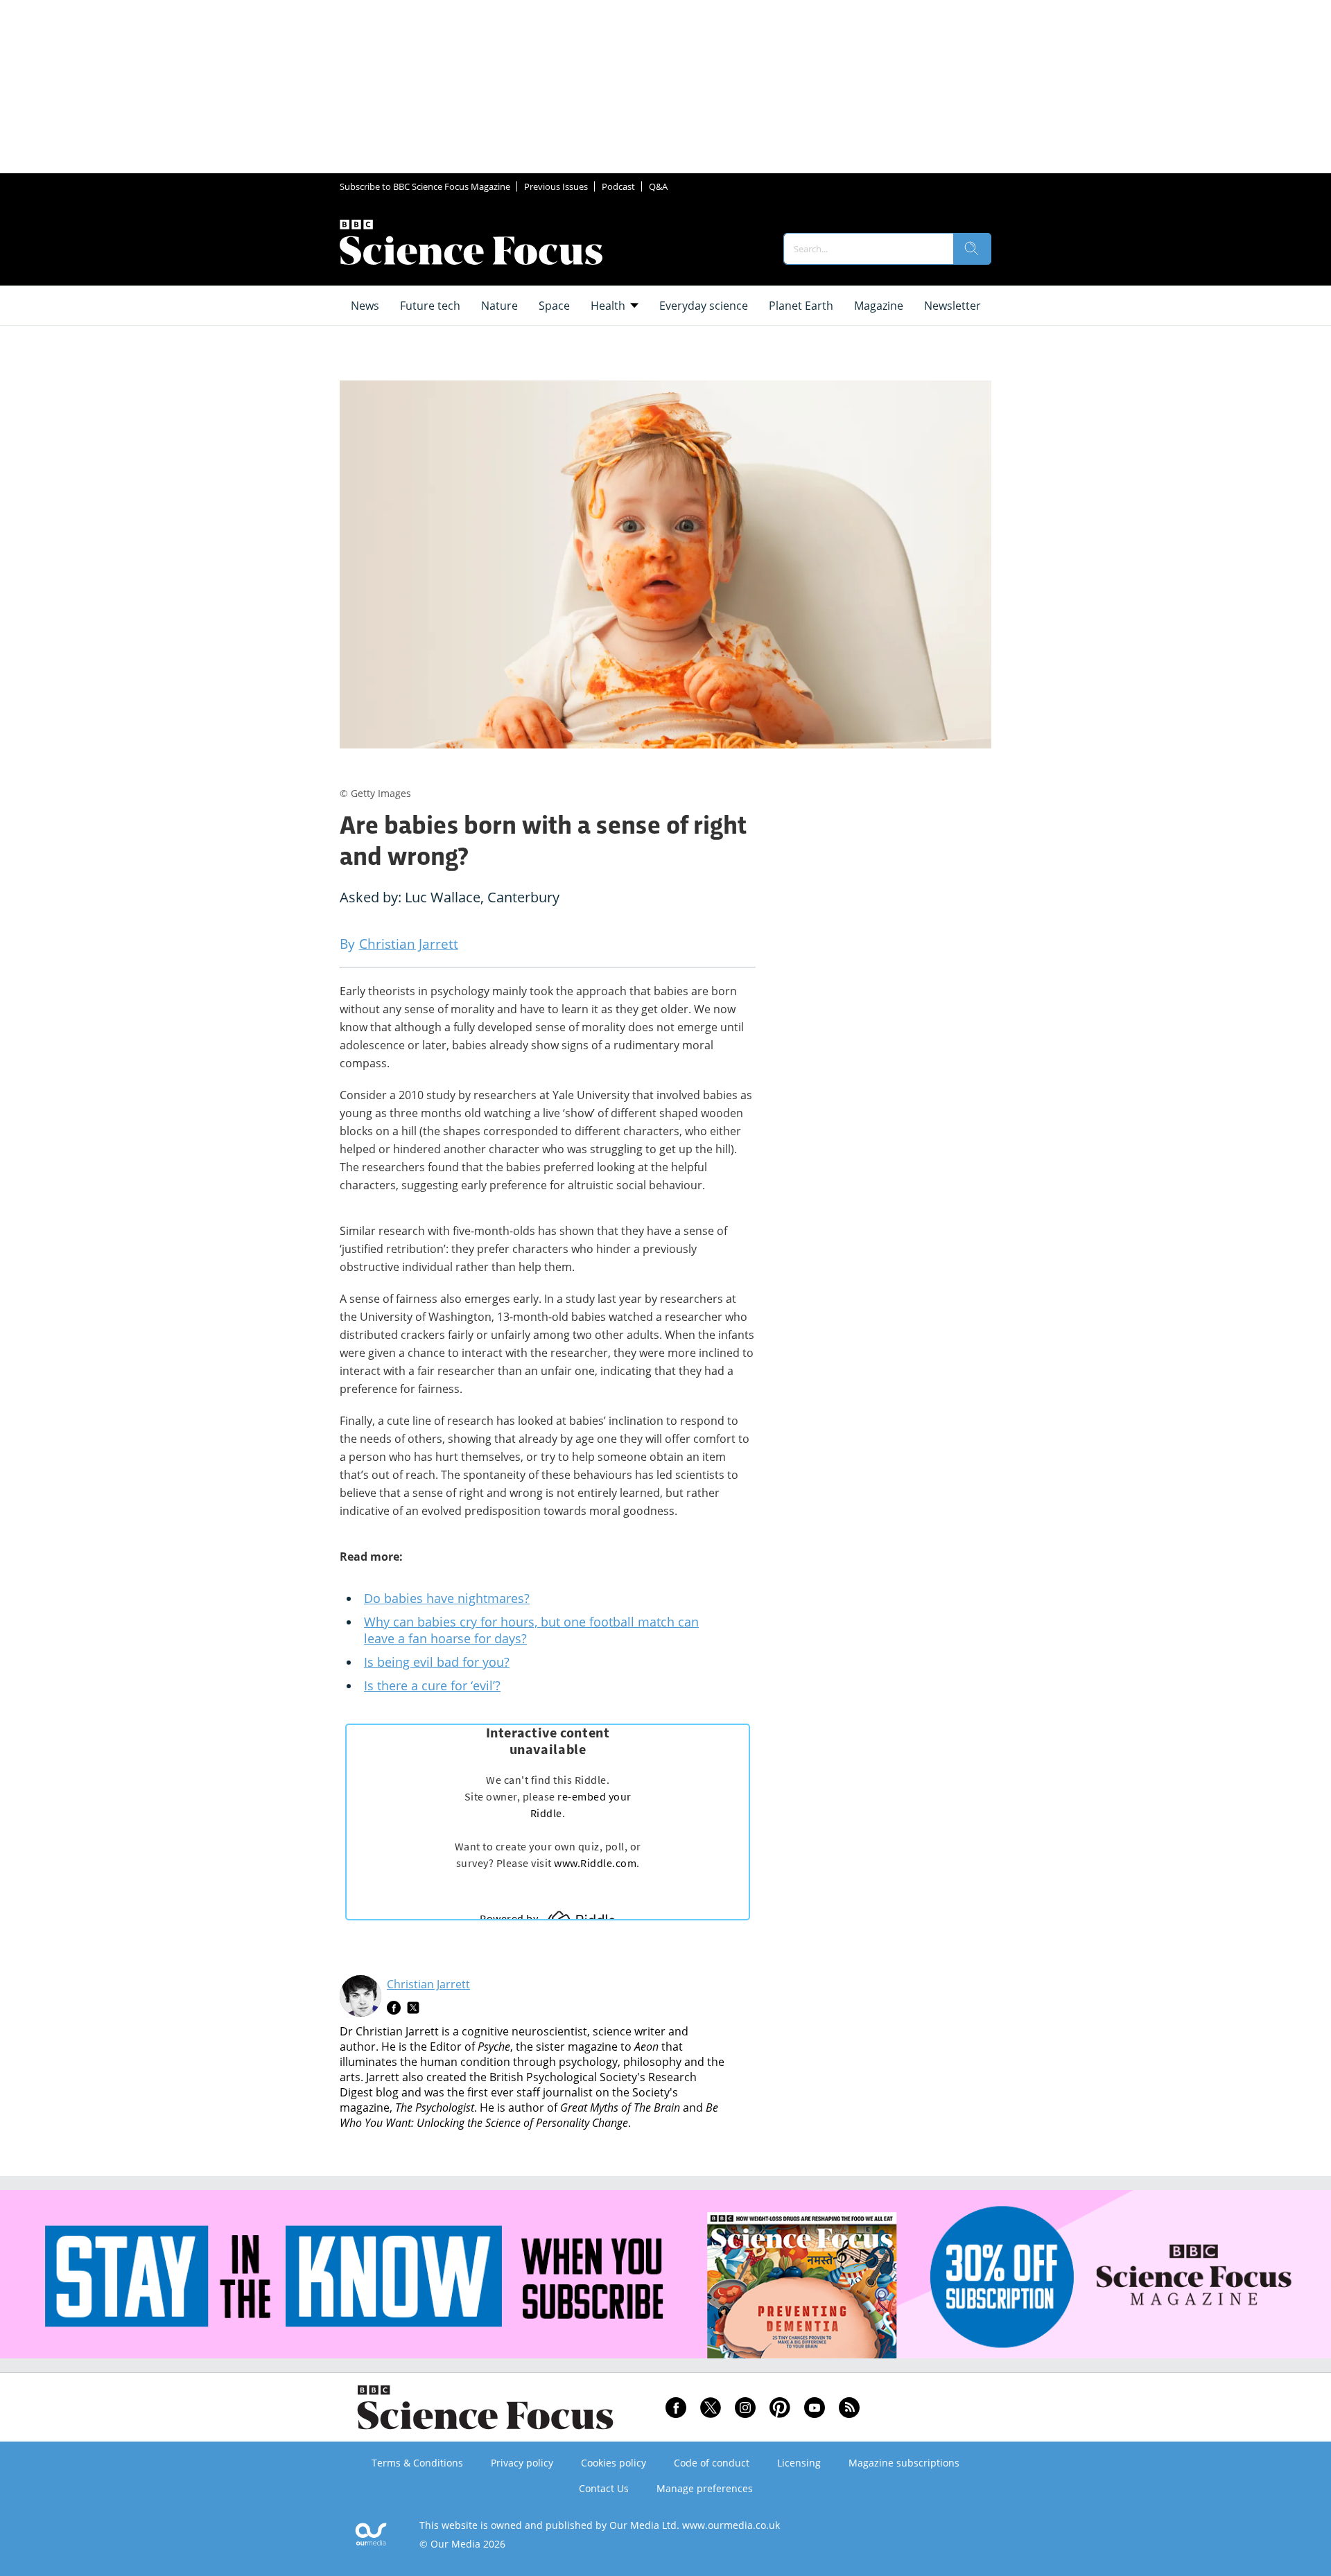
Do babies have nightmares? (447, 1598)
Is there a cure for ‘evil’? (432, 1685)
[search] (972, 249)
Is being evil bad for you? (437, 1662)
